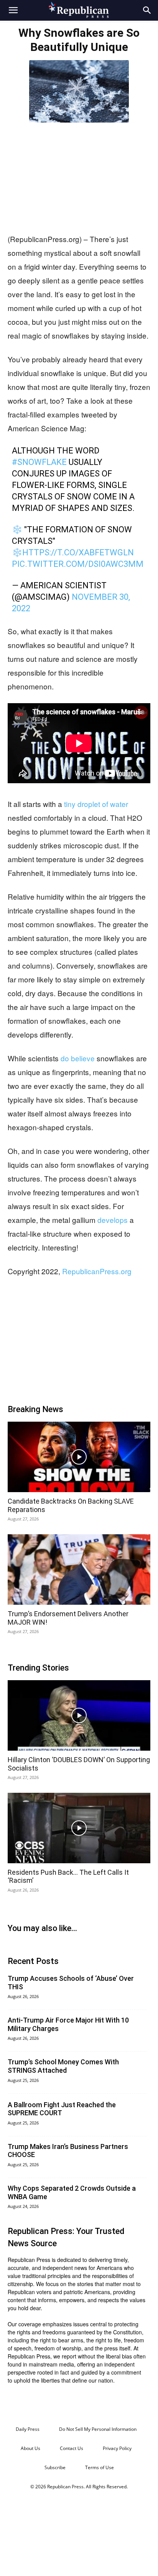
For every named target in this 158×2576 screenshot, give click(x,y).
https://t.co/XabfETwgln (78, 552)
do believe (78, 1058)
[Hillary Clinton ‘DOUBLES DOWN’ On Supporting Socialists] (79, 1715)
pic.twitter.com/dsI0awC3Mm (78, 564)
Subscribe (55, 2467)
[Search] (147, 10)
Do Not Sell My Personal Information (98, 2429)
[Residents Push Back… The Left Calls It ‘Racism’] (79, 1828)
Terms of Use (100, 2467)
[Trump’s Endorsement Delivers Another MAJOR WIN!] (79, 1569)
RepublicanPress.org (97, 1271)
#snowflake (39, 462)
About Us (30, 2448)
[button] (13, 10)
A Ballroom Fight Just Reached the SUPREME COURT (62, 2109)
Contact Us (72, 2448)
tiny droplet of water (96, 804)
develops (113, 1220)
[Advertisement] (79, 176)
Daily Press (28, 2429)
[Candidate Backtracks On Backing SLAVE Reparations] (79, 1457)
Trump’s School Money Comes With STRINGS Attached (63, 2066)
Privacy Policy (117, 2448)
